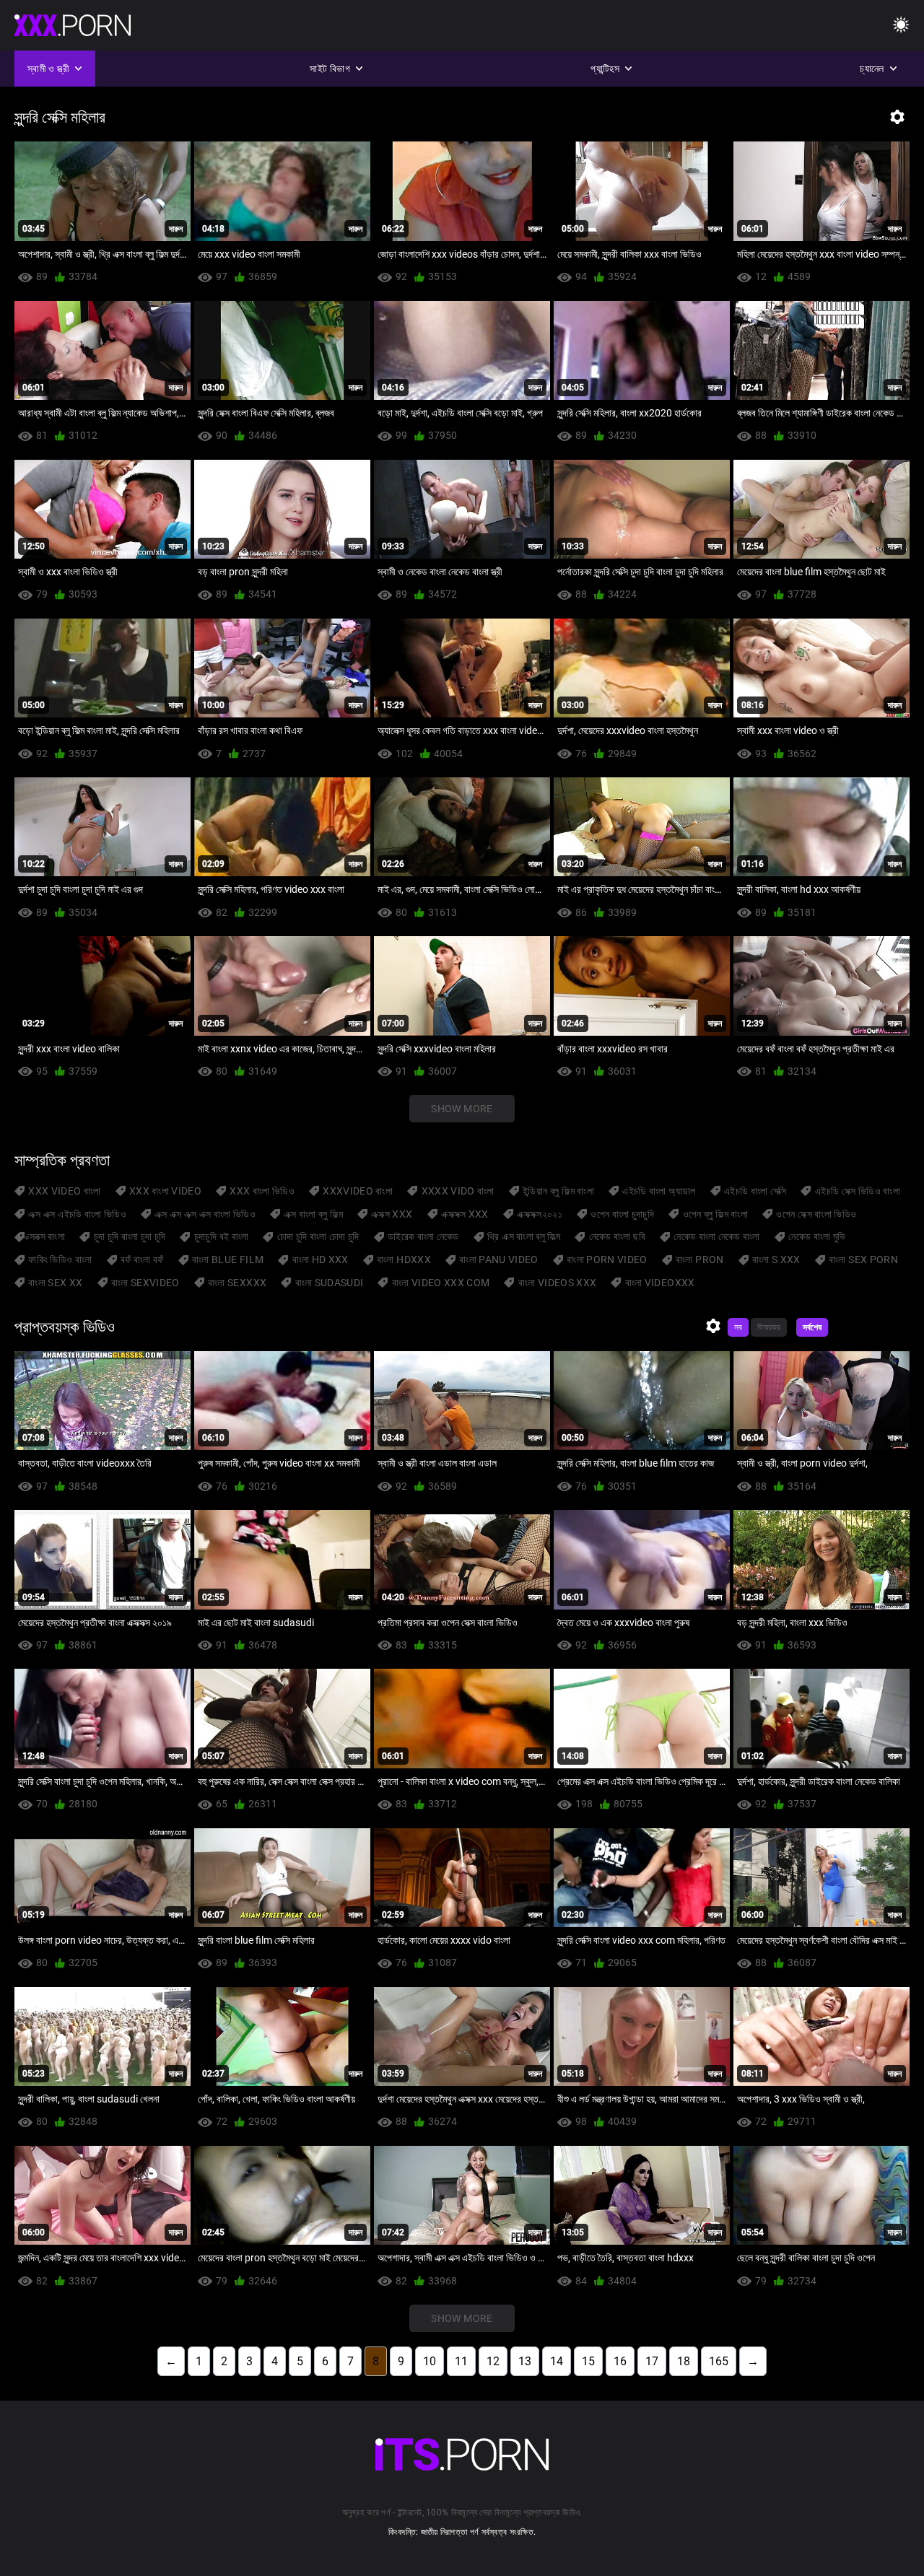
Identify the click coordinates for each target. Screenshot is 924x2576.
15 (588, 2361)
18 (684, 2361)
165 (719, 2361)
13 (525, 2361)
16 (620, 2361)
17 (652, 2361)
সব (738, 1327)
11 (461, 2361)
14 (557, 2361)
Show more (462, 1109)
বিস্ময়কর (769, 1327)
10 (430, 2361)
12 (493, 2361)
